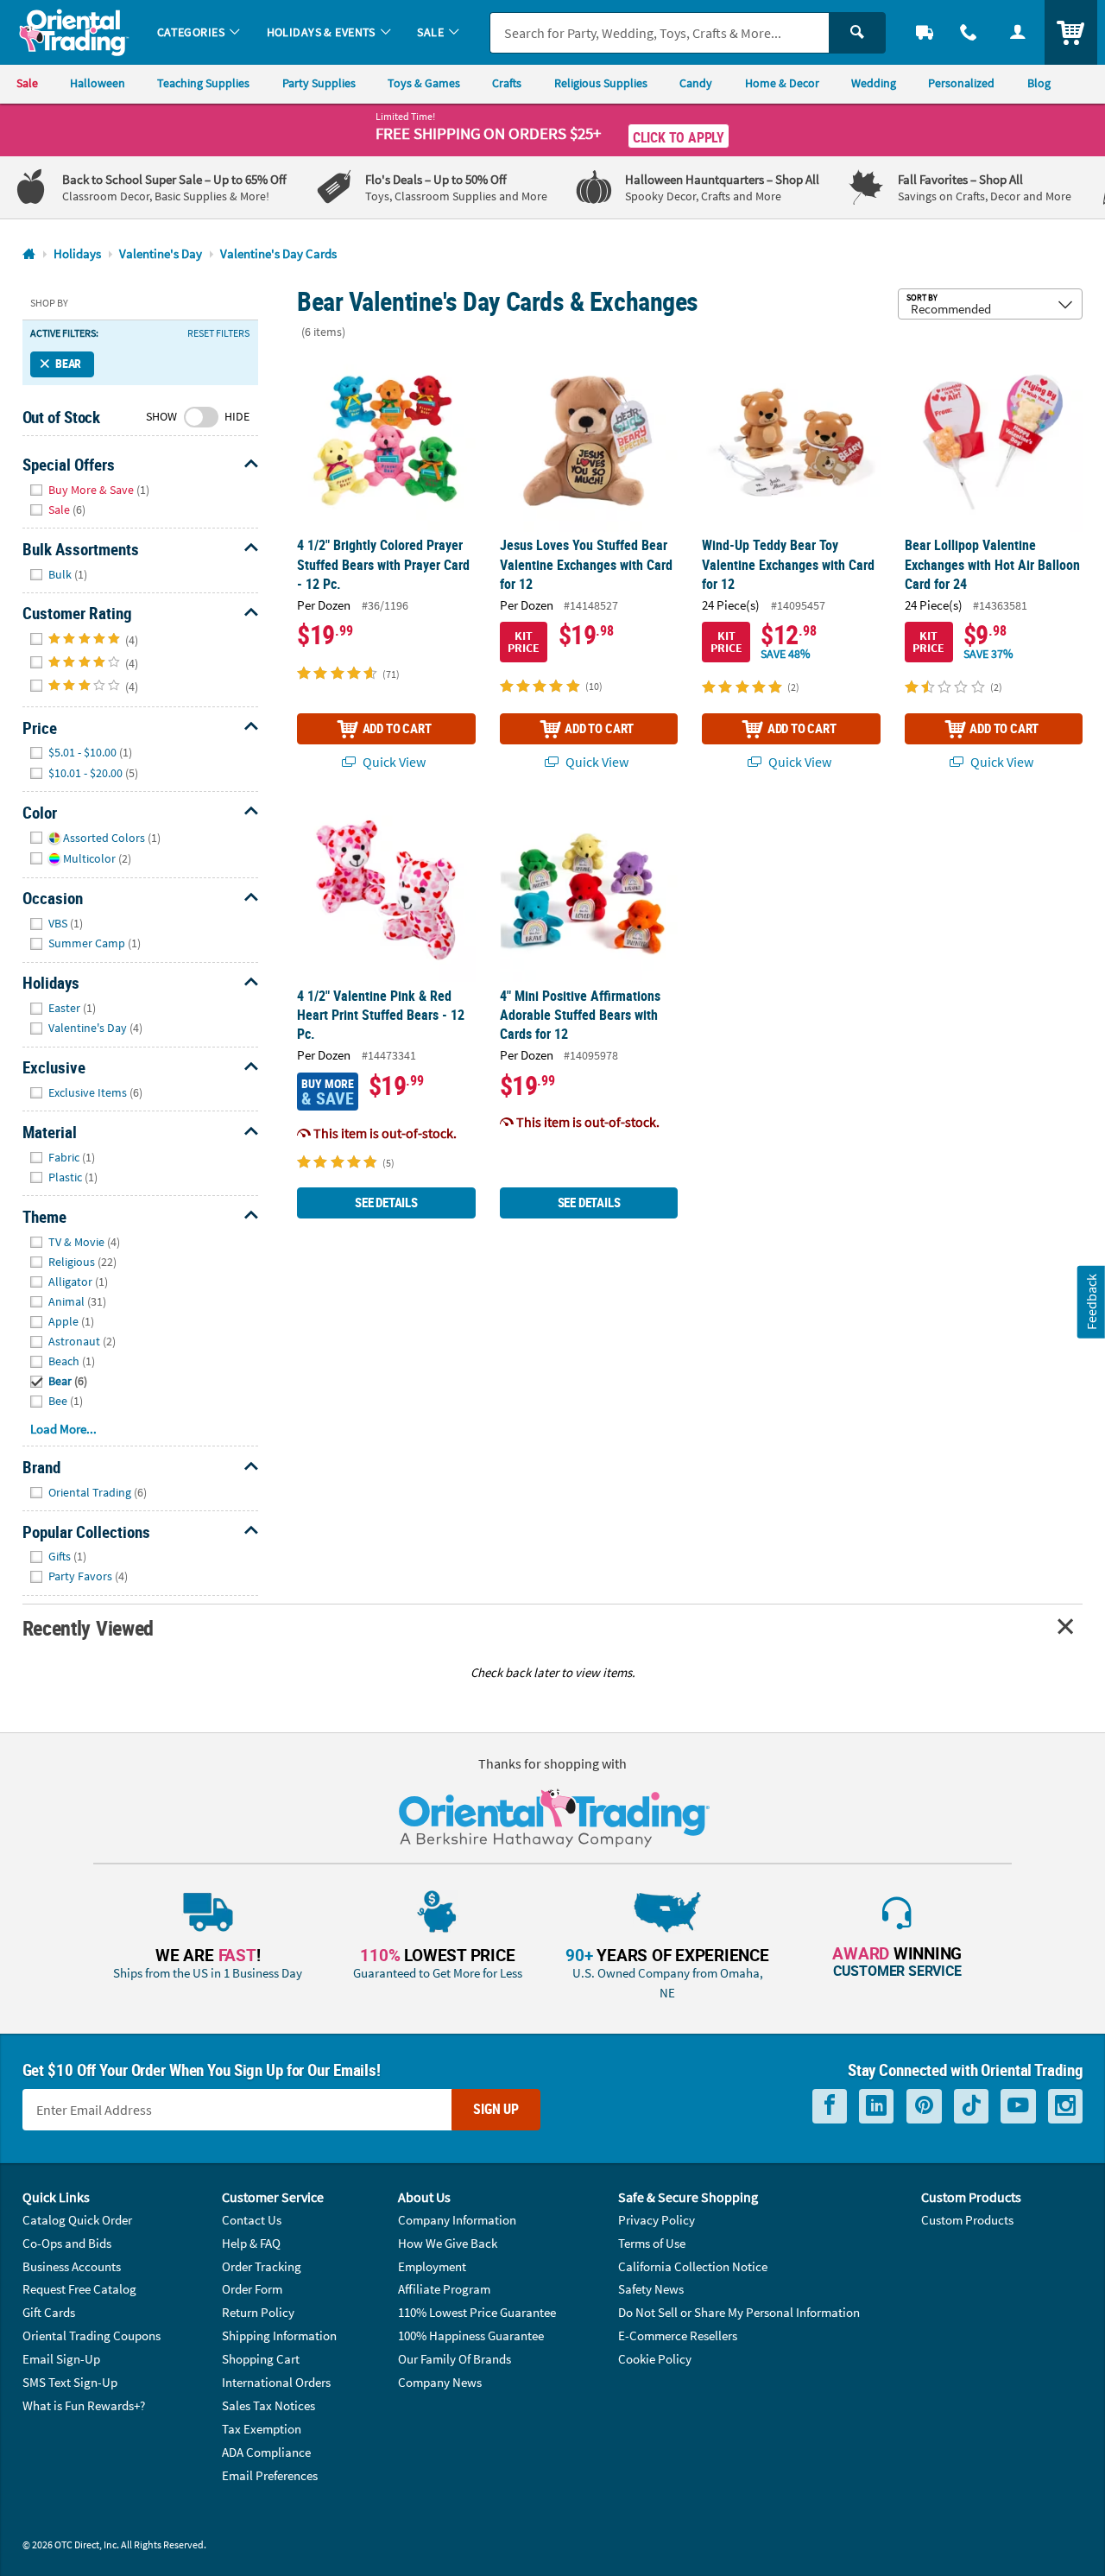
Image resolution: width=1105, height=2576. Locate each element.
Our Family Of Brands (455, 2359)
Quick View (393, 762)
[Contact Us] (969, 32)
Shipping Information (279, 2335)
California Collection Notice (693, 2266)
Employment (432, 2266)
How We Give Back (448, 2243)
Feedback (1091, 1302)
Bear (68, 364)
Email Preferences (270, 2475)
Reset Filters (218, 333)
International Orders (276, 2382)
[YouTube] (1018, 2106)
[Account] (1017, 32)
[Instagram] (1065, 2106)
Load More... (63, 1429)
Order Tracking (262, 2266)
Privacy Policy (657, 2220)
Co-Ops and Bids (67, 2243)
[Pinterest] (924, 2106)
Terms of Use (652, 2243)
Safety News (651, 2289)
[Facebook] (830, 2106)
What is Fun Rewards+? (84, 2405)
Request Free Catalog (79, 2289)
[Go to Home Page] (29, 254)
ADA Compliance (266, 2452)
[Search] (857, 33)
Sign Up (496, 2109)
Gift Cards (49, 2312)
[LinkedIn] (876, 2106)
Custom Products (967, 2220)
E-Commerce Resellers (678, 2335)
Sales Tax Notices (268, 2405)
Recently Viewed (88, 1627)
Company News (440, 2382)
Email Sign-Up (61, 2359)
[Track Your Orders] (925, 32)
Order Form (252, 2289)
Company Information (457, 2220)
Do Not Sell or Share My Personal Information (739, 2312)
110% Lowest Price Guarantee (477, 2312)
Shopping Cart (261, 2359)
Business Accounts (72, 2266)
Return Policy (258, 2312)
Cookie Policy (655, 2359)
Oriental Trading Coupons (92, 2335)
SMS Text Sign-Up (70, 2382)
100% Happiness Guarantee (471, 2335)
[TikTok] (971, 2106)
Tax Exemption (262, 2429)
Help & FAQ (251, 2243)
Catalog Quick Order (77, 2220)
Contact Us (252, 2220)
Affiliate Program (444, 2289)
